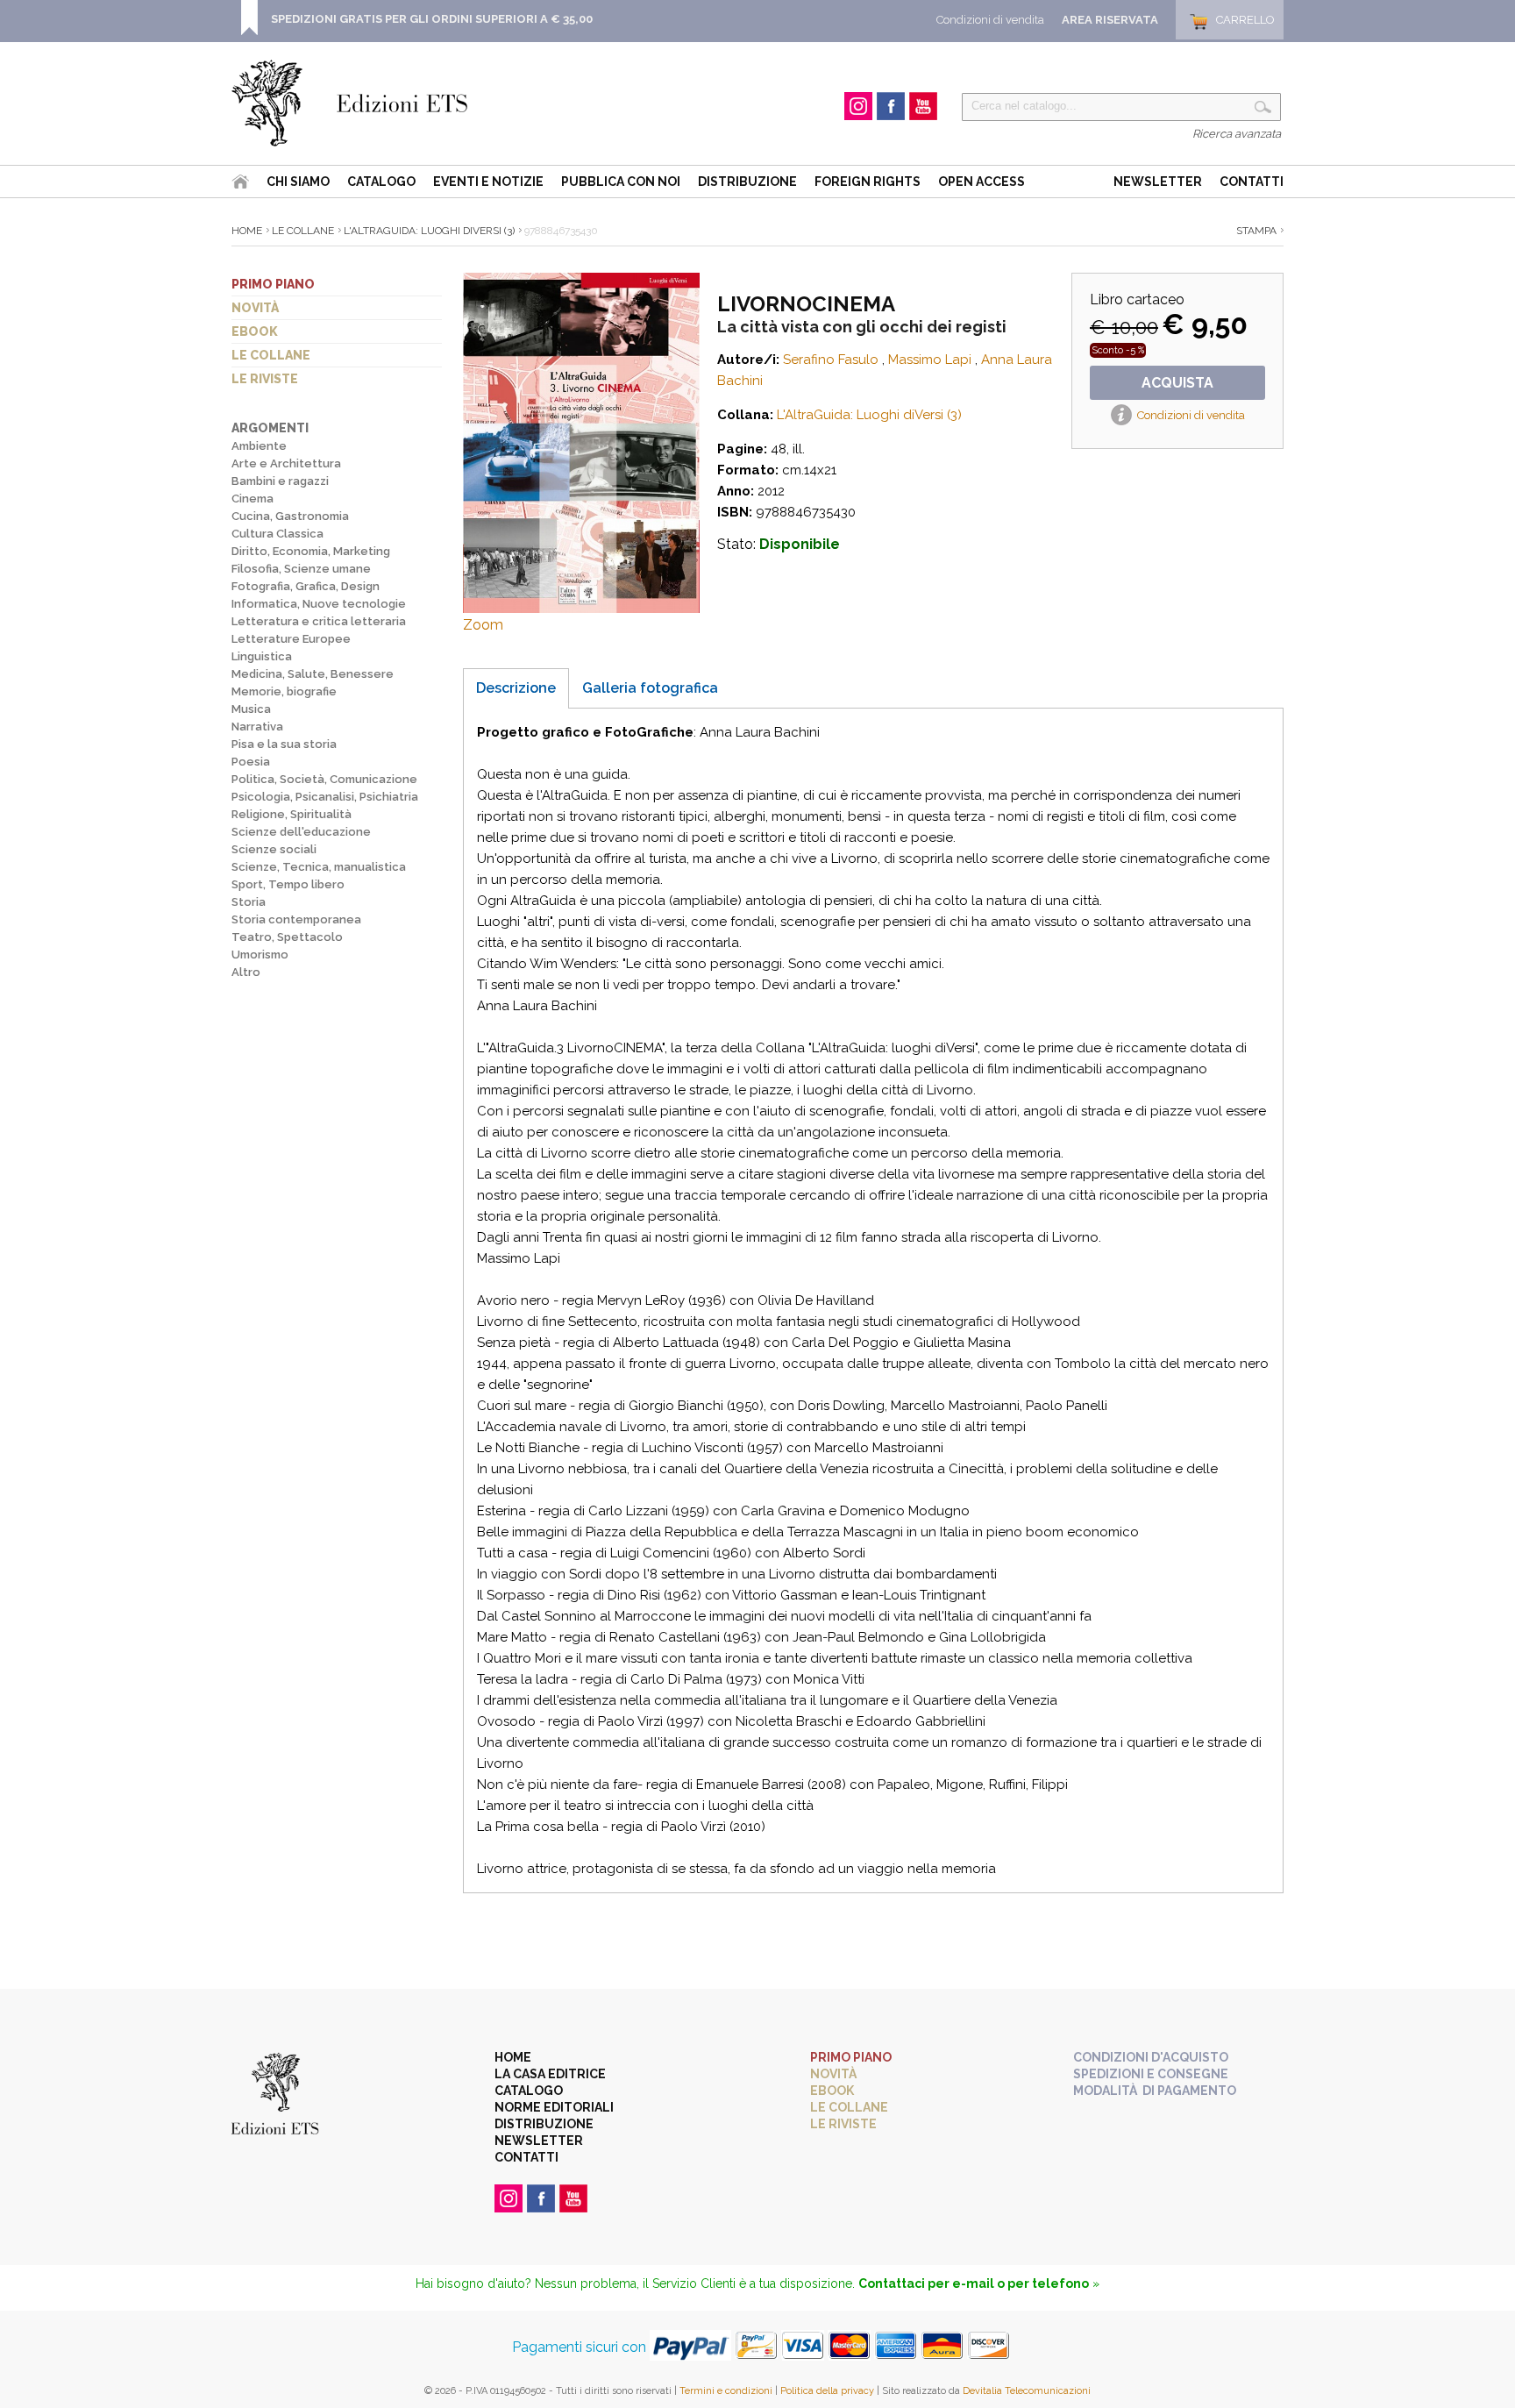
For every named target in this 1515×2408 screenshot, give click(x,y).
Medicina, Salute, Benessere (313, 674)
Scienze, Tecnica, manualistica (319, 867)
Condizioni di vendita (990, 20)
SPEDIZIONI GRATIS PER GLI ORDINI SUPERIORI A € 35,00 (432, 19)
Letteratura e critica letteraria (319, 621)
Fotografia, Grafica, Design (306, 586)
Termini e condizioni (726, 2391)
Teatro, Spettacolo (287, 937)
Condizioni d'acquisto (1151, 2057)
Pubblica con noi (621, 182)
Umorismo (260, 955)
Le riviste (265, 379)
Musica (251, 709)
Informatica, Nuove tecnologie (319, 604)
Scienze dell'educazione (301, 832)
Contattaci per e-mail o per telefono (974, 2283)
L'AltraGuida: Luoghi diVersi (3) (429, 231)
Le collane (271, 355)
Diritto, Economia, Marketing (311, 551)
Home (247, 231)
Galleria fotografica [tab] (650, 688)
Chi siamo (298, 182)
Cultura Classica (277, 534)
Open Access (982, 182)
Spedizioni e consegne (1151, 2074)
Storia (249, 902)
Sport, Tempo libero (288, 884)
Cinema (252, 499)
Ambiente (259, 446)
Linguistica (262, 656)
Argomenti (270, 428)
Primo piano (273, 284)
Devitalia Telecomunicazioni (1027, 2391)
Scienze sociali (274, 849)
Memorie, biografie (284, 691)
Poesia (251, 762)
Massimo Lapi (930, 360)
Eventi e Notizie (488, 182)
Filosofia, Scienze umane (301, 569)
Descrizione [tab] (516, 688)
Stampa (1256, 231)
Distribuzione (747, 182)
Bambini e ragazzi (280, 481)
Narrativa (257, 727)
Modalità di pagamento (1155, 2091)
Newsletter (1158, 182)
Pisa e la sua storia (284, 744)
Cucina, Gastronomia (290, 516)
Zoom (483, 625)
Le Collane (303, 231)
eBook (255, 331)
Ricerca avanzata (1237, 134)
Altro (246, 972)
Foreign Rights (868, 182)
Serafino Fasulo (831, 360)
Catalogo (381, 182)
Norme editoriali (554, 2107)
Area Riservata (1110, 20)
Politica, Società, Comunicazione (324, 779)
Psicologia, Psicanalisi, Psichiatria (325, 797)
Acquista (1177, 383)
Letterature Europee (291, 639)
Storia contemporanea (296, 919)
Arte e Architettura (286, 463)
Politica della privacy (827, 2391)
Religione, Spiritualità (292, 814)
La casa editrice (550, 2074)
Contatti (1252, 182)
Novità (255, 308)
